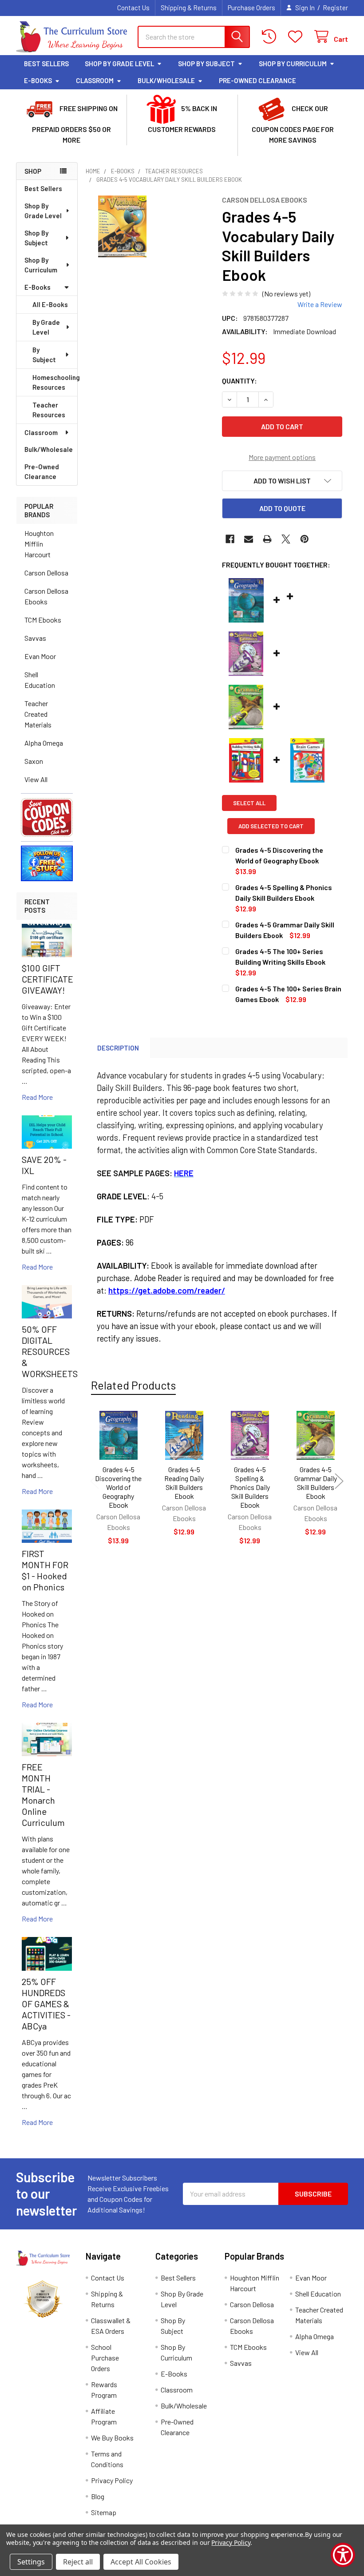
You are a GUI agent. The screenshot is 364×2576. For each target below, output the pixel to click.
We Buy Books (112, 2438)
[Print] (267, 539)
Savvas (35, 638)
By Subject (44, 355)
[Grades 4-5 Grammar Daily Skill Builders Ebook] (316, 1435)
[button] (47, 817)
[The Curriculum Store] (71, 37)
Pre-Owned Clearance (257, 80)
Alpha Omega (44, 743)
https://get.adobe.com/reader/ (167, 1290)
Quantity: (239, 381)
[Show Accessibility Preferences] (343, 2555)
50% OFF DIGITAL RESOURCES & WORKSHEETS (50, 1351)
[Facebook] (230, 539)
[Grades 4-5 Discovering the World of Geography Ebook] (119, 1435)
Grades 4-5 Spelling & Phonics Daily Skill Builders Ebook (250, 1487)
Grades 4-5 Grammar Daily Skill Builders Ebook (316, 1483)
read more (37, 1097)
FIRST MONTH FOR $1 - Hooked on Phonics (45, 1570)
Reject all (78, 2562)
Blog (98, 2496)
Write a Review (320, 304)
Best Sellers (46, 64)
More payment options (282, 457)
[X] (286, 539)
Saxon (34, 761)
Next (339, 1481)
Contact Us (133, 8)
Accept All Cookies (141, 2562)
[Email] (249, 539)
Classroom (95, 80)
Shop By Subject (206, 64)
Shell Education (40, 680)
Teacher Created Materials (38, 714)
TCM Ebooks (43, 620)
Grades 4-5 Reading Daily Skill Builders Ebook (184, 1483)
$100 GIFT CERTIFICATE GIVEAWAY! (47, 979)
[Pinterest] (305, 539)
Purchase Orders (251, 8)
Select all (249, 803)
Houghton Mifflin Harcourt (39, 544)
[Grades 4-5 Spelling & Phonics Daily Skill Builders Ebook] (250, 1435)
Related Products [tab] (133, 1385)
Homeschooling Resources (55, 382)
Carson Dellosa (46, 573)
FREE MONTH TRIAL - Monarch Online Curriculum (43, 1795)
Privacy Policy (112, 2480)
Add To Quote (282, 508)
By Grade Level (46, 327)
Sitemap (104, 2512)
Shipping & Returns (189, 8)
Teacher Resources (49, 410)
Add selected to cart (271, 826)
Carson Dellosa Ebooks (46, 596)
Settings (31, 2562)
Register (335, 8)
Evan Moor (40, 656)
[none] (122, 226)
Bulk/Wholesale (166, 80)
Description (118, 1048)
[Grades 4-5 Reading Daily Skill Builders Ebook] (184, 1435)
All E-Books (50, 304)
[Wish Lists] (297, 37)
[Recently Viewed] (271, 37)
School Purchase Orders (105, 2358)
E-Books (38, 80)
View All (36, 779)
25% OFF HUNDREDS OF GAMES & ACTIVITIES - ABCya (46, 2004)
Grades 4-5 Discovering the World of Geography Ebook (118, 1487)
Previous (95, 1481)
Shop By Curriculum (293, 64)
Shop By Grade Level (119, 64)
